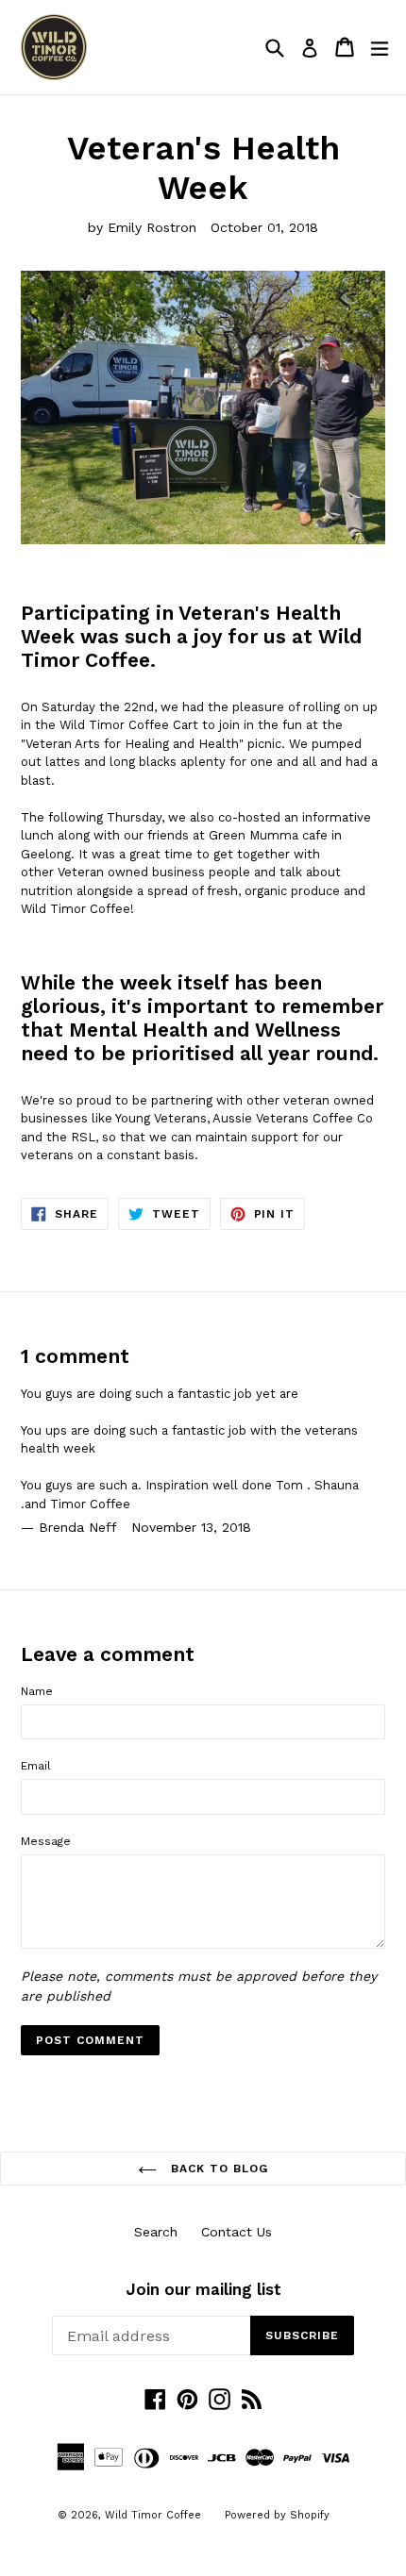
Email (36, 1766)
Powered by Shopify (277, 2515)
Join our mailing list (203, 2289)
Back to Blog (217, 2169)
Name (37, 1691)
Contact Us (237, 2232)
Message (46, 1841)
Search (156, 2232)
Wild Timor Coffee (153, 2515)
